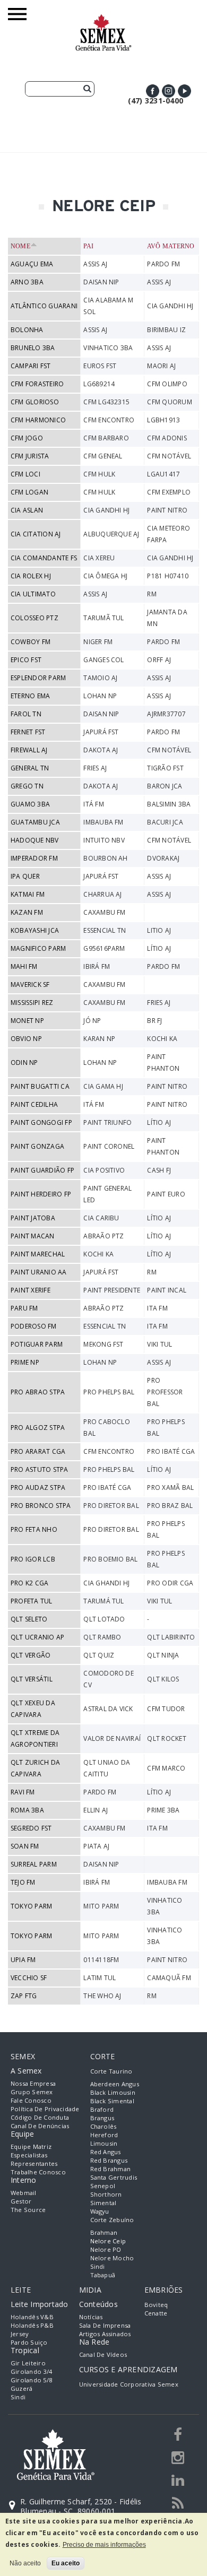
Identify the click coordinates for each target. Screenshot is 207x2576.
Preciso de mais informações (104, 2545)
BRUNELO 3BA (33, 348)
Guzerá (21, 2388)
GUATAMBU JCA (35, 822)
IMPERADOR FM (34, 858)
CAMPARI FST (31, 366)
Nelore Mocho (112, 2258)
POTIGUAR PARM (37, 1344)
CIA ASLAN (27, 510)
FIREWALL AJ (29, 750)
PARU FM (24, 1308)
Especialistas (29, 2155)
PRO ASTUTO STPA (40, 1469)
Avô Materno (171, 246)
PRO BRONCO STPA (41, 1506)
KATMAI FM (28, 894)
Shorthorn (106, 2194)
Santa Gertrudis (114, 2177)
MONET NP (27, 1021)
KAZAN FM (27, 912)
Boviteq (156, 2305)
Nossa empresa (33, 2083)
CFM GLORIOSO (35, 402)
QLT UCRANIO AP (37, 1637)
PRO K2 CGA (29, 1583)
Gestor (21, 2201)
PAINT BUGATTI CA (40, 1086)
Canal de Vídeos (103, 2354)
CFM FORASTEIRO (37, 384)
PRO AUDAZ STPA (38, 1488)
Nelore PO (106, 2249)
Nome (20, 246)
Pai (89, 246)
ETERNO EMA (30, 696)
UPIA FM (23, 1960)
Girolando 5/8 (31, 2380)
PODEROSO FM (34, 1326)
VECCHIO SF (29, 1978)
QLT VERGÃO (31, 1655)
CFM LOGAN (29, 492)
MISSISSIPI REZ (32, 1003)
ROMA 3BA (27, 1810)
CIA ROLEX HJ (31, 576)
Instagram (169, 91)
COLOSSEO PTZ (34, 618)
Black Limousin (113, 2092)
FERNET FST (28, 732)
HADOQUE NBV (35, 840)
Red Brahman (111, 2169)
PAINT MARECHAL (38, 1254)
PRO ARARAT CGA (38, 1451)
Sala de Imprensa (105, 2325)
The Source (28, 2210)
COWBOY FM (31, 642)
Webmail (24, 2193)
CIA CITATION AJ (36, 534)
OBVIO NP (26, 1039)
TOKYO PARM (31, 1906)
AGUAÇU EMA (32, 264)
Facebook (153, 91)
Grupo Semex (32, 2092)
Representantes (34, 2163)
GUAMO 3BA (30, 804)
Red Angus (106, 2152)
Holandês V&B (32, 2317)
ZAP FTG (24, 1996)
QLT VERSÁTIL (32, 1679)
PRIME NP (25, 1362)
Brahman (104, 2232)
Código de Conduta (40, 2117)
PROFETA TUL (32, 1601)
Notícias (91, 2317)
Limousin (104, 2143)
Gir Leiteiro (28, 2363)
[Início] (103, 19)
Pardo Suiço (29, 2342)
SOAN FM (25, 1846)
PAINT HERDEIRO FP (41, 1194)
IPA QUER (25, 876)
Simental (103, 2203)
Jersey (20, 2334)
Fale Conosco (31, 2100)
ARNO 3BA (27, 282)
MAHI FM (24, 966)
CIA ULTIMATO (33, 594)
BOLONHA (27, 330)
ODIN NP (24, 1063)
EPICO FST (26, 660)
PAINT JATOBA (33, 1218)
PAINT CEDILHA (34, 1104)
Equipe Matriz (31, 2146)
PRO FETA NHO (34, 1529)
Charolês (103, 2126)
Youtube (184, 91)
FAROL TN (26, 714)
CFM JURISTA (30, 456)
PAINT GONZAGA (37, 1146)
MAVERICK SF (30, 985)
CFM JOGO (27, 438)
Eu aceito (66, 2563)
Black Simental (112, 2101)
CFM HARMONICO (38, 420)
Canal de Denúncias (40, 2126)
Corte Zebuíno (112, 2220)
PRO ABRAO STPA (38, 1392)
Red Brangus (109, 2160)
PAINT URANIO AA (39, 1272)
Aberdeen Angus (115, 2084)
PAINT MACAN (33, 1236)
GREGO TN (27, 786)
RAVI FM (23, 1792)
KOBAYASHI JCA (35, 930)
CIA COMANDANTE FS (44, 558)
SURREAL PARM (34, 1864)
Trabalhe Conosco (38, 2172)
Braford (102, 2109)
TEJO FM (23, 1882)
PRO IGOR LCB (33, 1559)
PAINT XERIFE (31, 1290)
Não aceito (25, 2563)
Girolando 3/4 (31, 2371)
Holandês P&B (32, 2325)
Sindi (98, 2266)
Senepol (103, 2186)
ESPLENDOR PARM (38, 678)
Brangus (102, 2118)
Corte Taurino (111, 2071)
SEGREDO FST (31, 1828)
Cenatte (156, 2313)
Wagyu (100, 2211)
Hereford (104, 2135)
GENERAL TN (30, 768)
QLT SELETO (29, 1619)
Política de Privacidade (45, 2109)
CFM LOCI (25, 474)
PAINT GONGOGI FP (41, 1122)
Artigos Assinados (105, 2334)
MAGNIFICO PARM (38, 948)
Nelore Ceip (108, 2241)
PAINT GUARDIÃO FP (42, 1170)
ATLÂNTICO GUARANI (44, 306)
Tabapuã (103, 2275)
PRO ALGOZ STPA (38, 1428)
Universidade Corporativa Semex (129, 2384)
